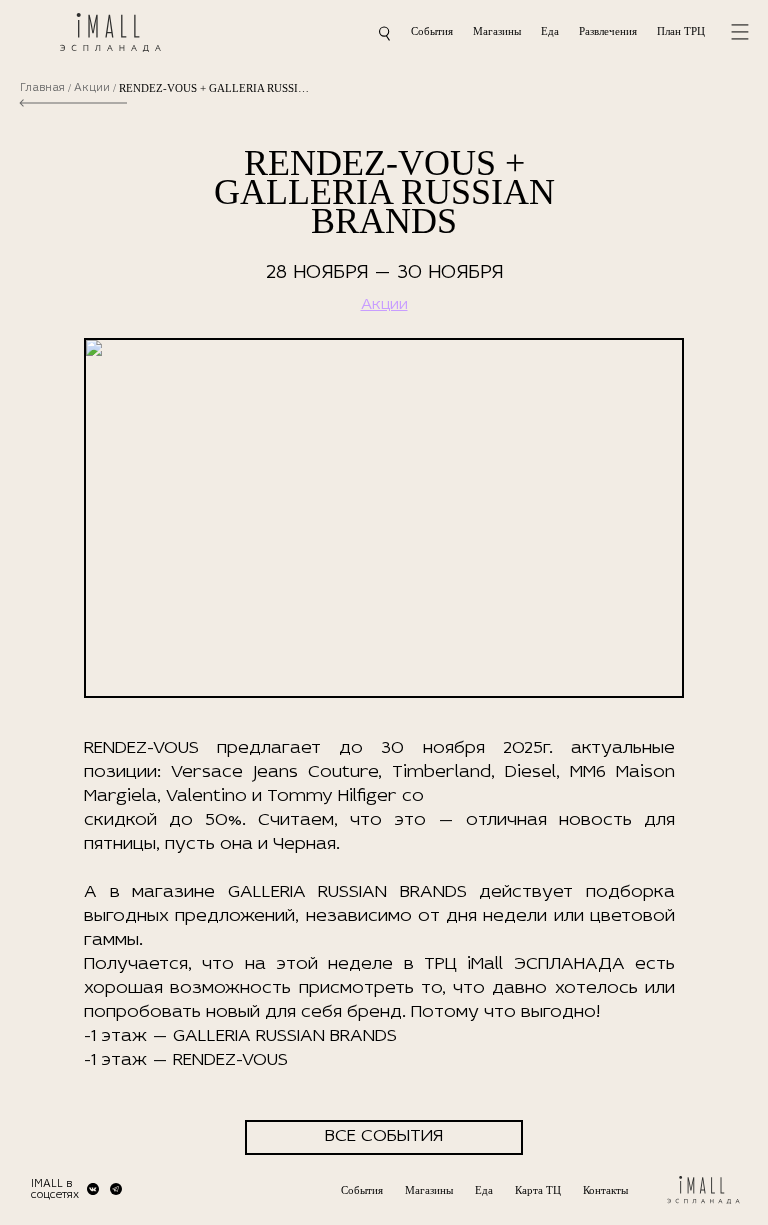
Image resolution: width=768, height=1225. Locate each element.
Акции (92, 88)
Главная (42, 88)
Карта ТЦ (538, 1190)
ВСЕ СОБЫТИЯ (384, 1137)
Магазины (497, 31)
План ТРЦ (681, 31)
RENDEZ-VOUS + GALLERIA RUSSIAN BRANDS (214, 88)
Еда (550, 31)
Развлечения (608, 31)
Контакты (605, 1190)
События (432, 31)
